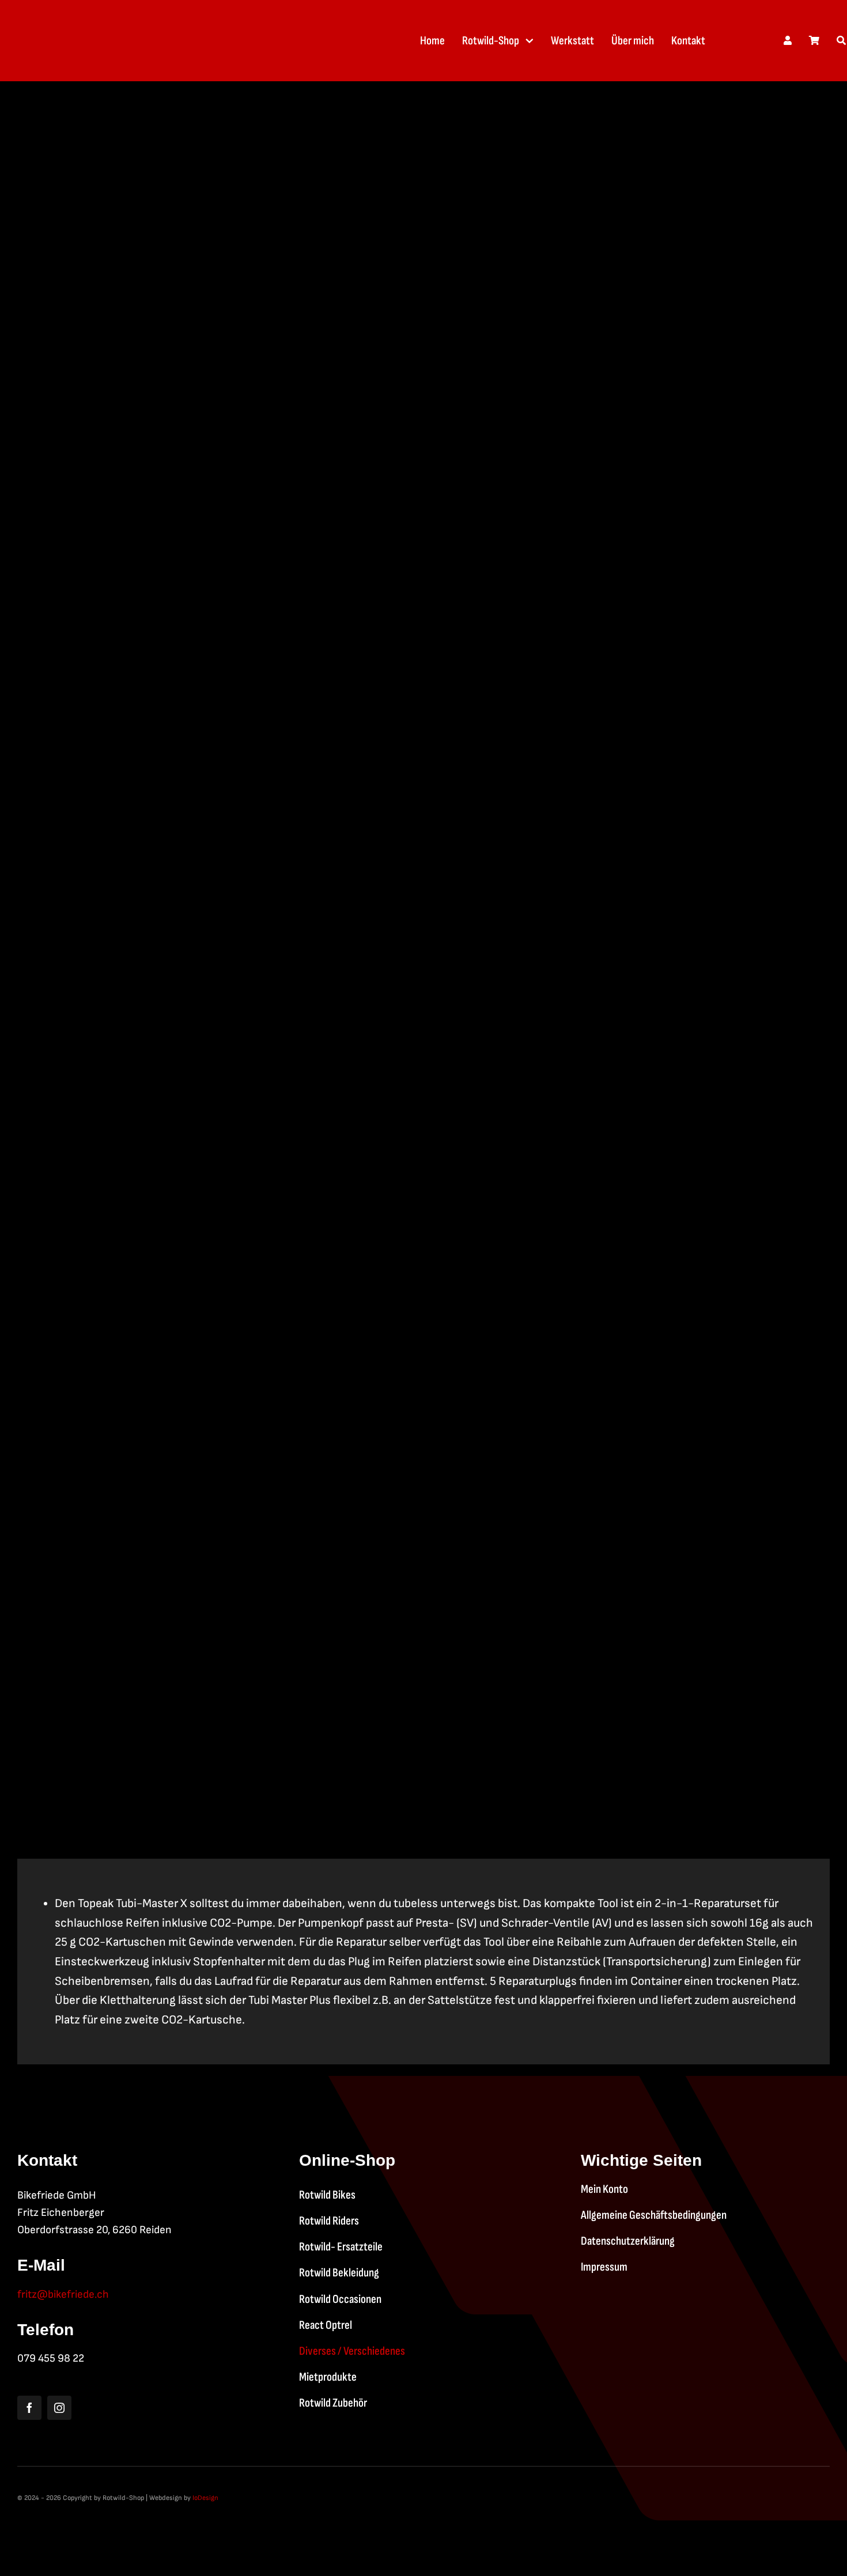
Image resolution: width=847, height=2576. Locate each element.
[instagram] (59, 2408)
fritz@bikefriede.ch (63, 2295)
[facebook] (29, 2408)
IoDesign (205, 2498)
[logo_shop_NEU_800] (89, 21)
